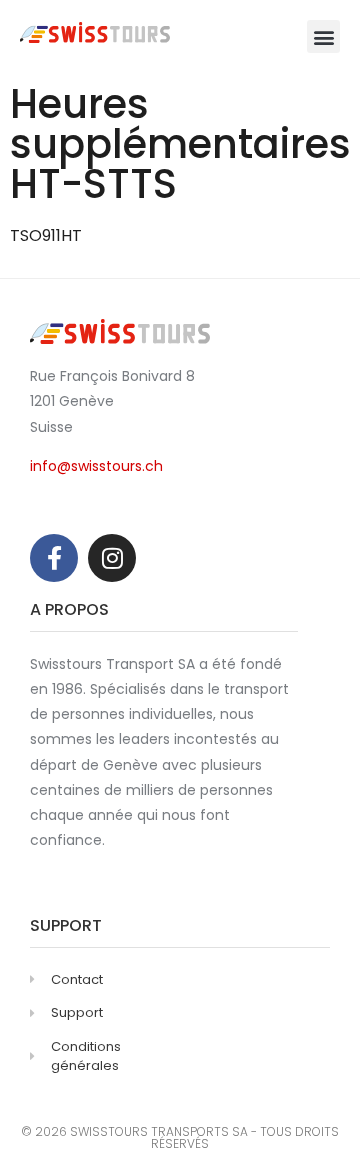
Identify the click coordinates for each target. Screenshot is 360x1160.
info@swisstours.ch (96, 466)
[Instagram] (112, 558)
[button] (323, 36)
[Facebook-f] (54, 558)
